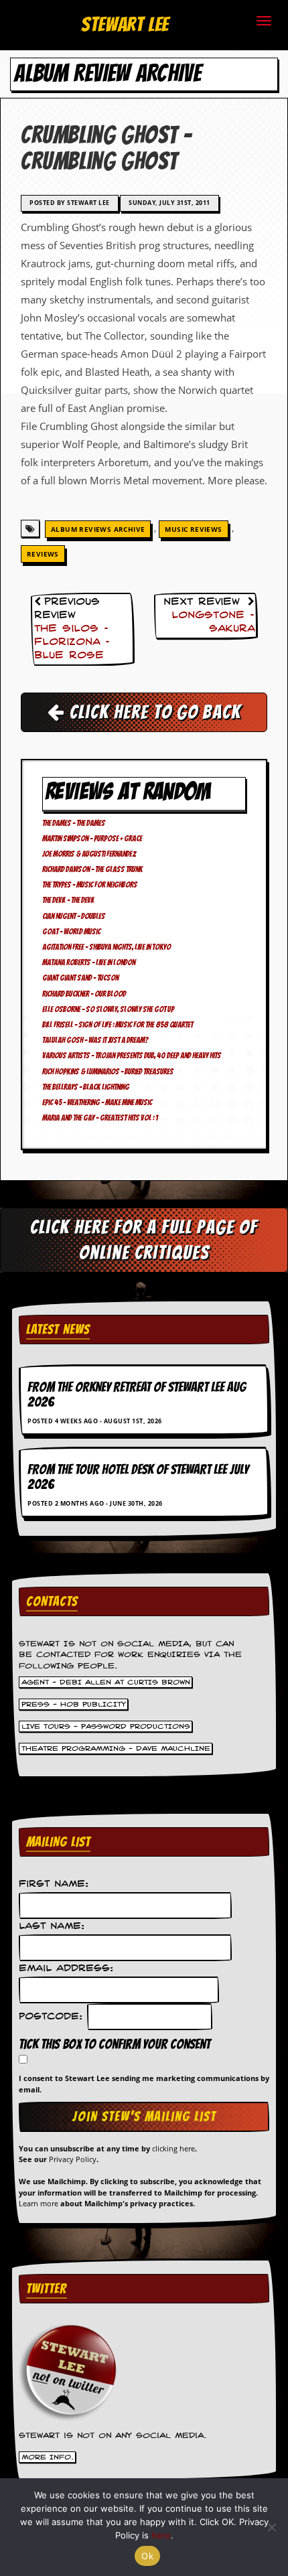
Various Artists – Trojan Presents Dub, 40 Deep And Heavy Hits (132, 1055)
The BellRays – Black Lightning (86, 1087)
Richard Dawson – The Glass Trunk (92, 869)
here (161, 2535)
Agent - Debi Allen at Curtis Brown (106, 1682)
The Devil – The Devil (68, 900)
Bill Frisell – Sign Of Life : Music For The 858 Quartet (118, 1024)
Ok (147, 2556)
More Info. (48, 2457)
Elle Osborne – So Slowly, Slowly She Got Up (108, 1009)
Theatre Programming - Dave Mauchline (116, 1748)
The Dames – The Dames (74, 823)
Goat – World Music (71, 931)
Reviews (43, 554)
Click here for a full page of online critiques (144, 1239)
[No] (271, 2527)
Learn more (39, 2203)
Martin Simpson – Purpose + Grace (92, 838)
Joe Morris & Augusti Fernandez (89, 854)
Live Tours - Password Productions (106, 1726)
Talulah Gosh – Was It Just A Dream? (95, 1040)
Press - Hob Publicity (74, 1704)
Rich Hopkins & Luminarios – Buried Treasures (108, 1071)
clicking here (173, 2148)
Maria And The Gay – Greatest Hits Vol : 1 (100, 1118)
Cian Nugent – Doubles (74, 916)
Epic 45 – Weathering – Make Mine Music (97, 1102)
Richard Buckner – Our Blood (84, 994)
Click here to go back (153, 712)
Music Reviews (193, 529)
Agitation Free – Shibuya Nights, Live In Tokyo (106, 947)
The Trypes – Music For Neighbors (90, 884)
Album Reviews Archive (98, 529)
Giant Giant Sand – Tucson (80, 978)
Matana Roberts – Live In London (89, 962)
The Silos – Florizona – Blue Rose (72, 642)
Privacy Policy (73, 2159)
